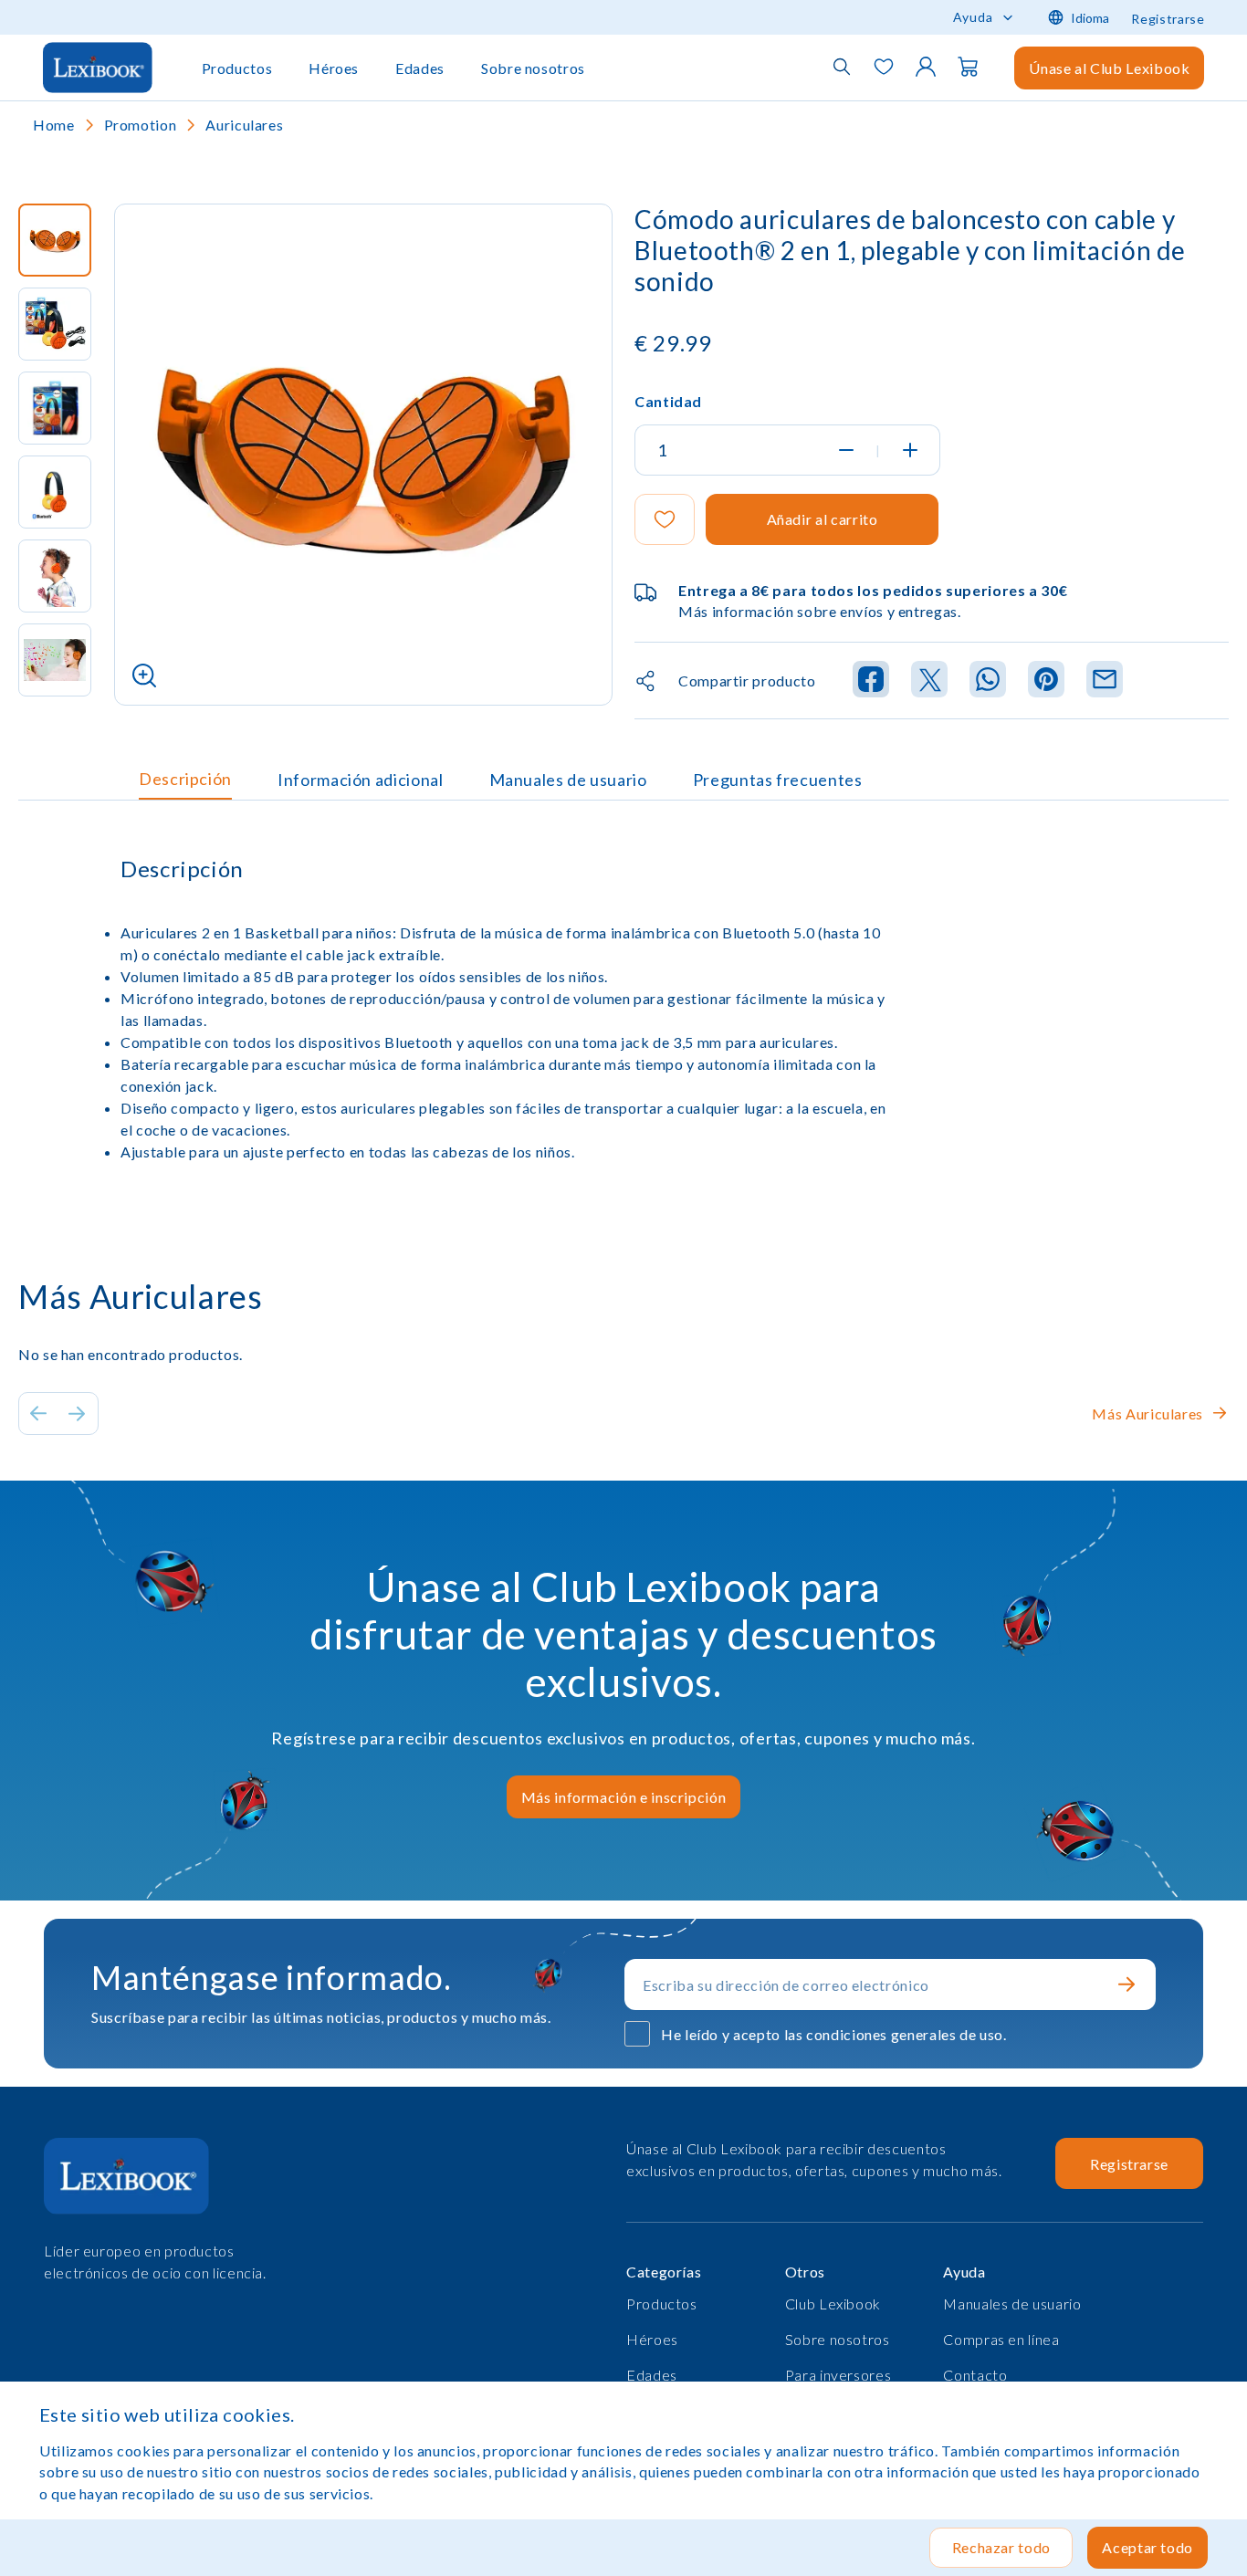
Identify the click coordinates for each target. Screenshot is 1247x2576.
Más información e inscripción (624, 1797)
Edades (420, 68)
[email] (1105, 681)
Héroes (334, 68)
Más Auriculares (1147, 1414)
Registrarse (1168, 19)
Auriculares (244, 125)
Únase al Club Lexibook (1109, 68)
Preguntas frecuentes (778, 780)
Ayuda (973, 17)
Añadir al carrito (823, 519)
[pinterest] (1046, 681)
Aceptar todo (1147, 2547)
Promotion (141, 125)
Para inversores (838, 2375)
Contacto (975, 2375)
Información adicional (360, 780)
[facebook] (871, 681)
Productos (237, 68)
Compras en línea (1001, 2339)
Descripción (185, 779)
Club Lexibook (833, 2304)
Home (54, 125)
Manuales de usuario (568, 780)
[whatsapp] (988, 681)
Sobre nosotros (533, 68)
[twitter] (929, 681)
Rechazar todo (1001, 2547)
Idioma (1090, 18)
